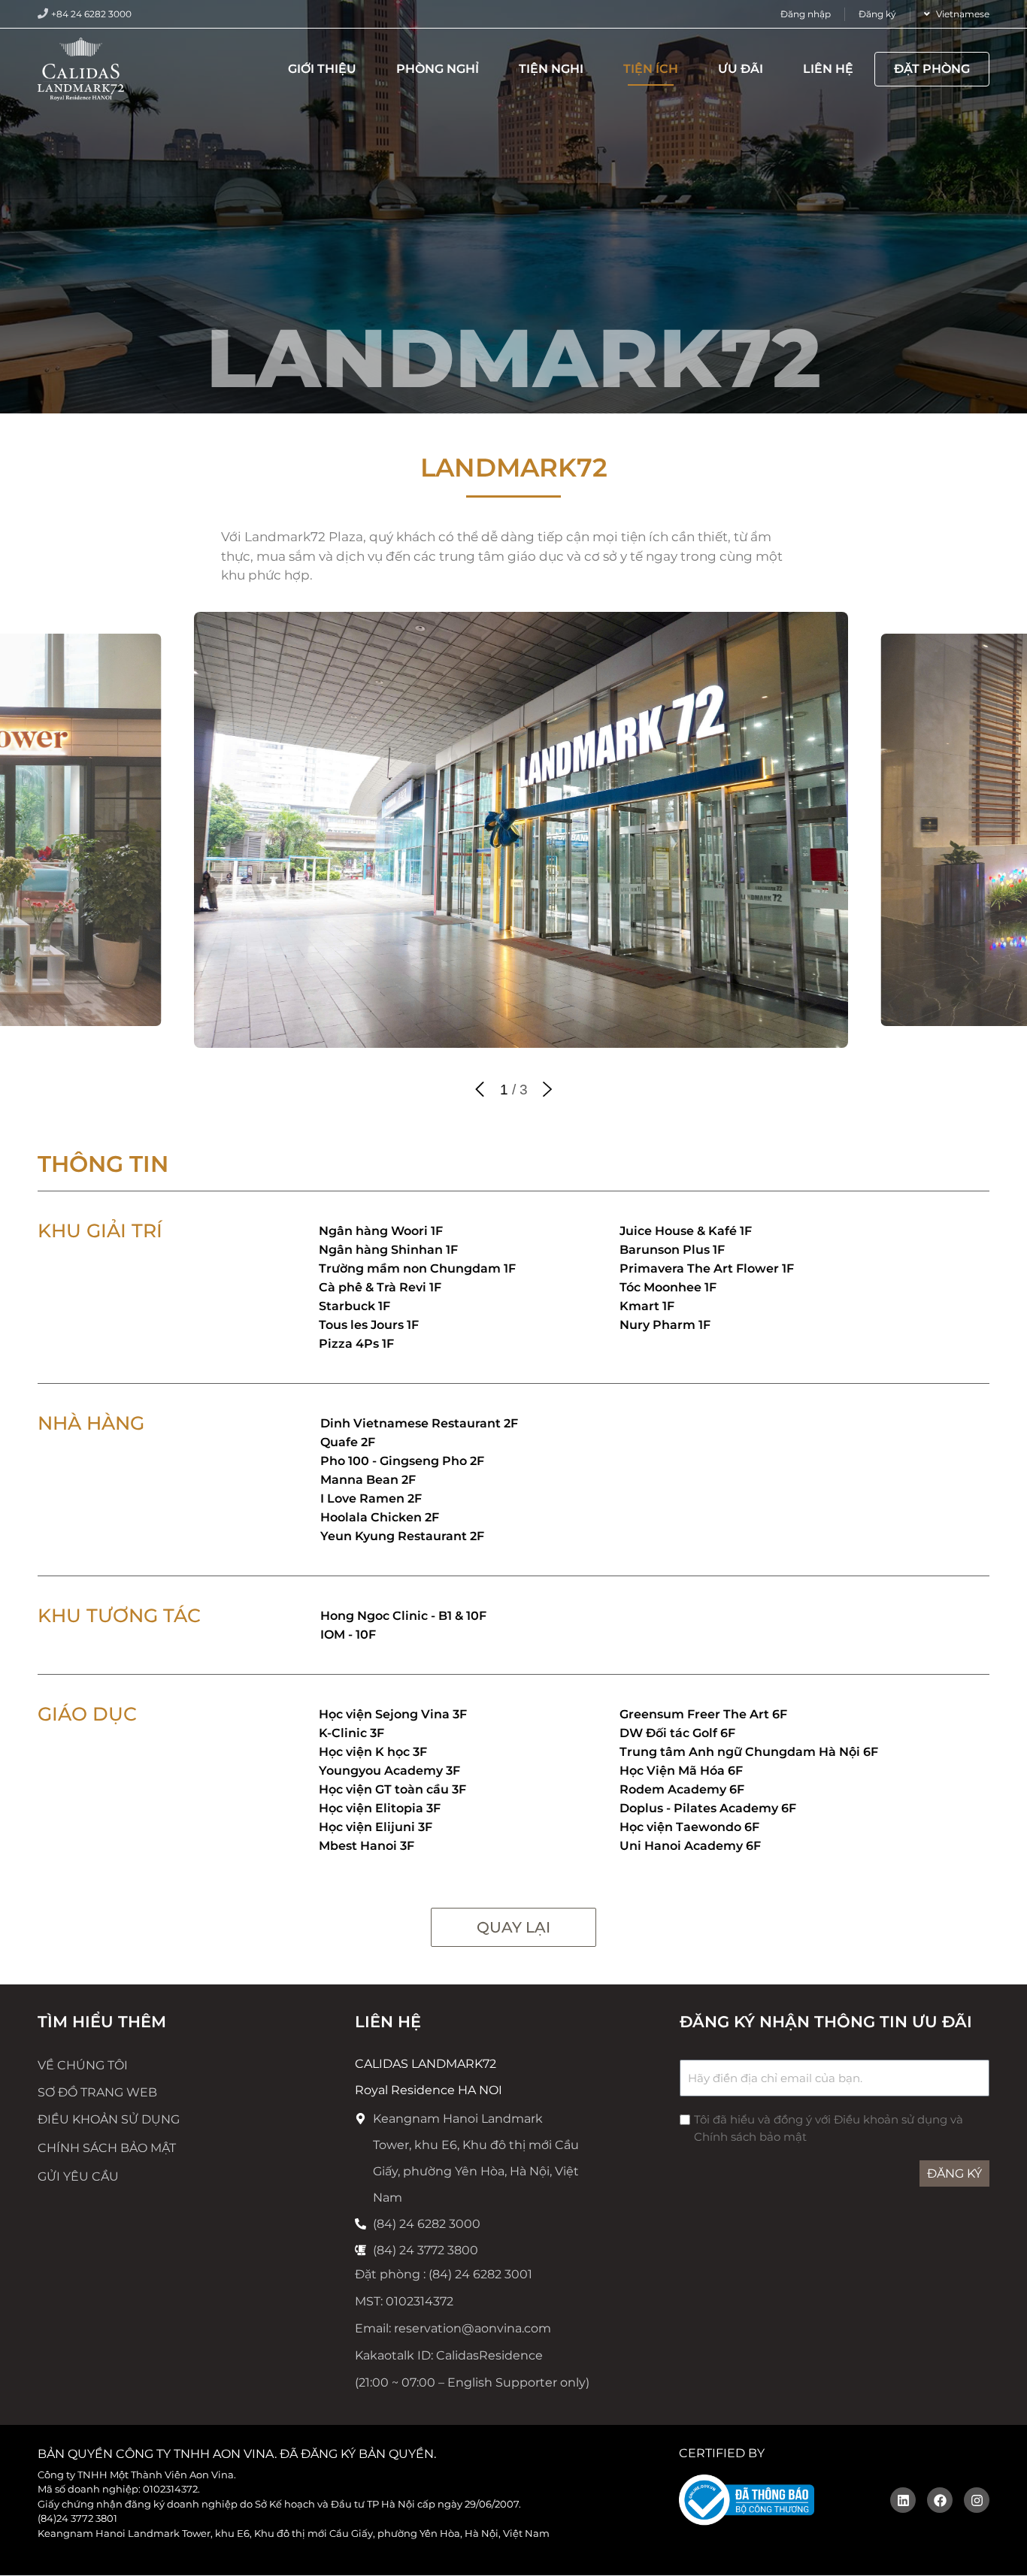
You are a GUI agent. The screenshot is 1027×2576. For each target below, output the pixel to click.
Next (547, 1089)
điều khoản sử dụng (109, 2119)
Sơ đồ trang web (97, 2092)
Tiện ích (651, 69)
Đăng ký (877, 14)
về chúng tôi (83, 2065)
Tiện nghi (551, 69)
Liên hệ (828, 69)
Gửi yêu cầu (78, 2176)
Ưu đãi (741, 69)
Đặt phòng (932, 69)
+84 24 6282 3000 (91, 14)
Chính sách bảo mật (107, 2148)
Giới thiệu (322, 69)
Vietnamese (963, 14)
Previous (480, 1089)
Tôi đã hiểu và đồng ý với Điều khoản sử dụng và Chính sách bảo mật (829, 2128)
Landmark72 (514, 468)
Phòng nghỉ (438, 69)
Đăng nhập (806, 14)
